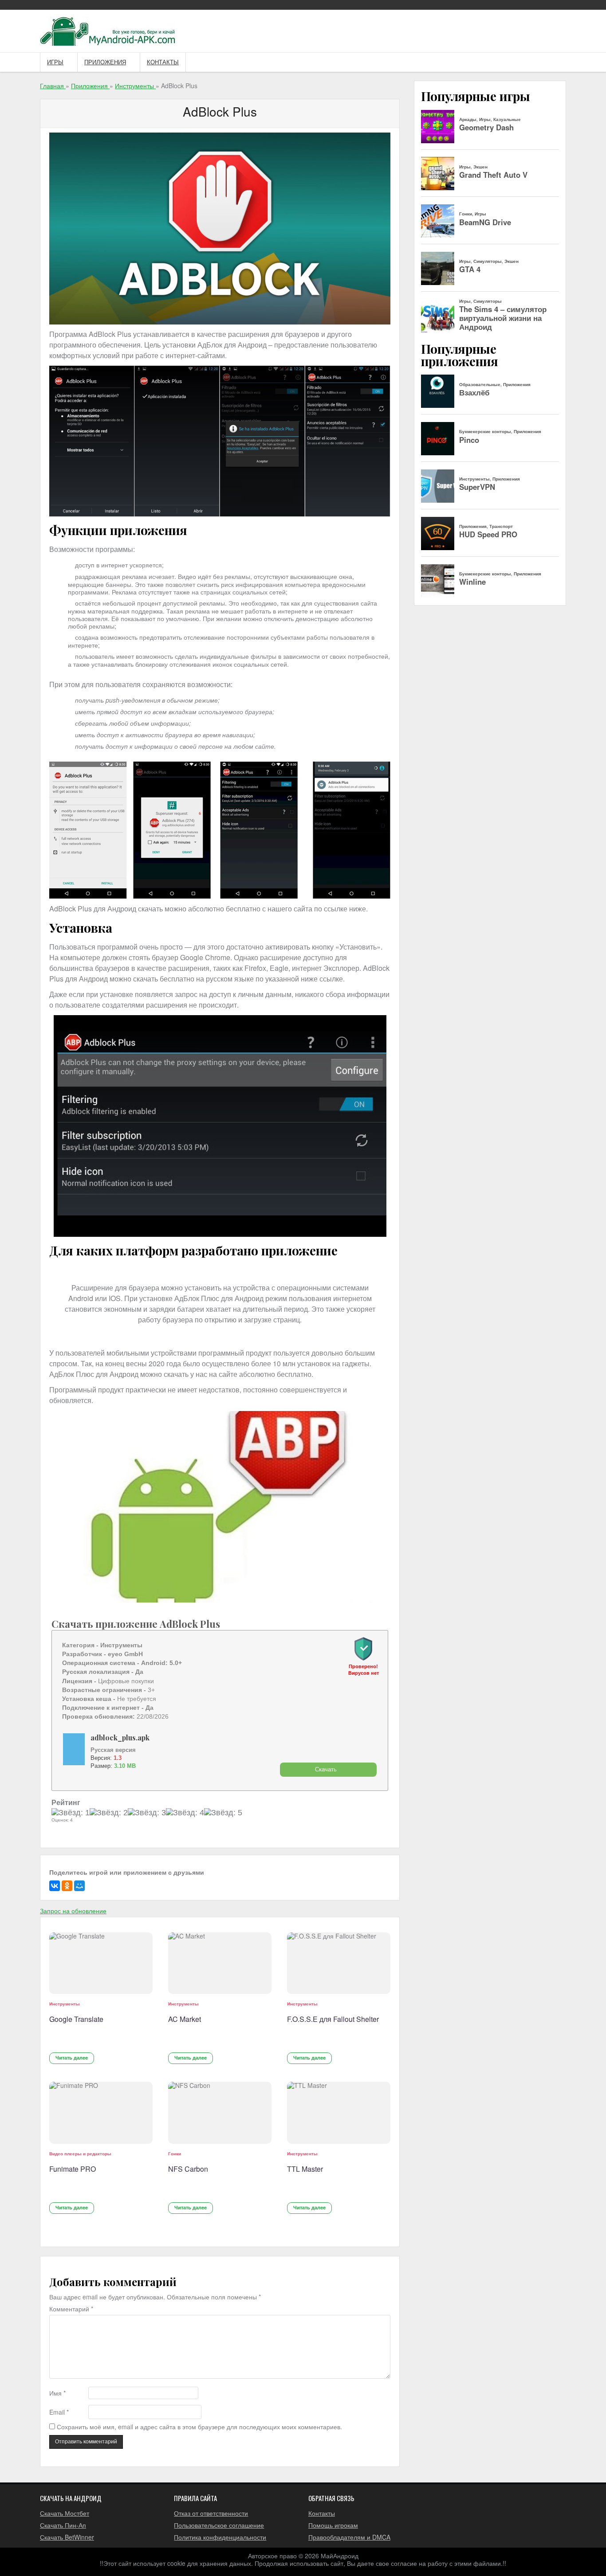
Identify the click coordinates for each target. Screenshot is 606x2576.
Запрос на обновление (73, 1911)
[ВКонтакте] (55, 1886)
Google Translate (76, 2019)
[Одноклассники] (67, 1886)
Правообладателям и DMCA (349, 2537)
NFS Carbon (188, 2169)
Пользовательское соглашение (219, 2525)
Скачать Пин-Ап (63, 2525)
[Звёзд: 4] (185, 1813)
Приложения (105, 62)
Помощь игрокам (333, 2525)
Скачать (326, 1769)
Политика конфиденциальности (220, 2537)
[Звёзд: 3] (147, 1813)
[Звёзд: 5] (223, 1813)
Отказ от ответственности (211, 2513)
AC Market (185, 2019)
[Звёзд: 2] (109, 1813)
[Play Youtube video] (220, 1507)
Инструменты (65, 2004)
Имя (57, 2393)
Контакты (163, 62)
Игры (55, 62)
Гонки (175, 2154)
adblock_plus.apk (120, 1738)
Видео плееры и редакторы (80, 2154)
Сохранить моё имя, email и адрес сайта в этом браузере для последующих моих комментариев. (199, 2427)
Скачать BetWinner (67, 2537)
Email (59, 2412)
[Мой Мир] (79, 1886)
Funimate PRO (73, 2169)
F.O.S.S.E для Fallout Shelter (333, 2019)
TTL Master (305, 2169)
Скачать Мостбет (65, 2513)
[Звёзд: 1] (71, 1813)
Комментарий (71, 2309)
